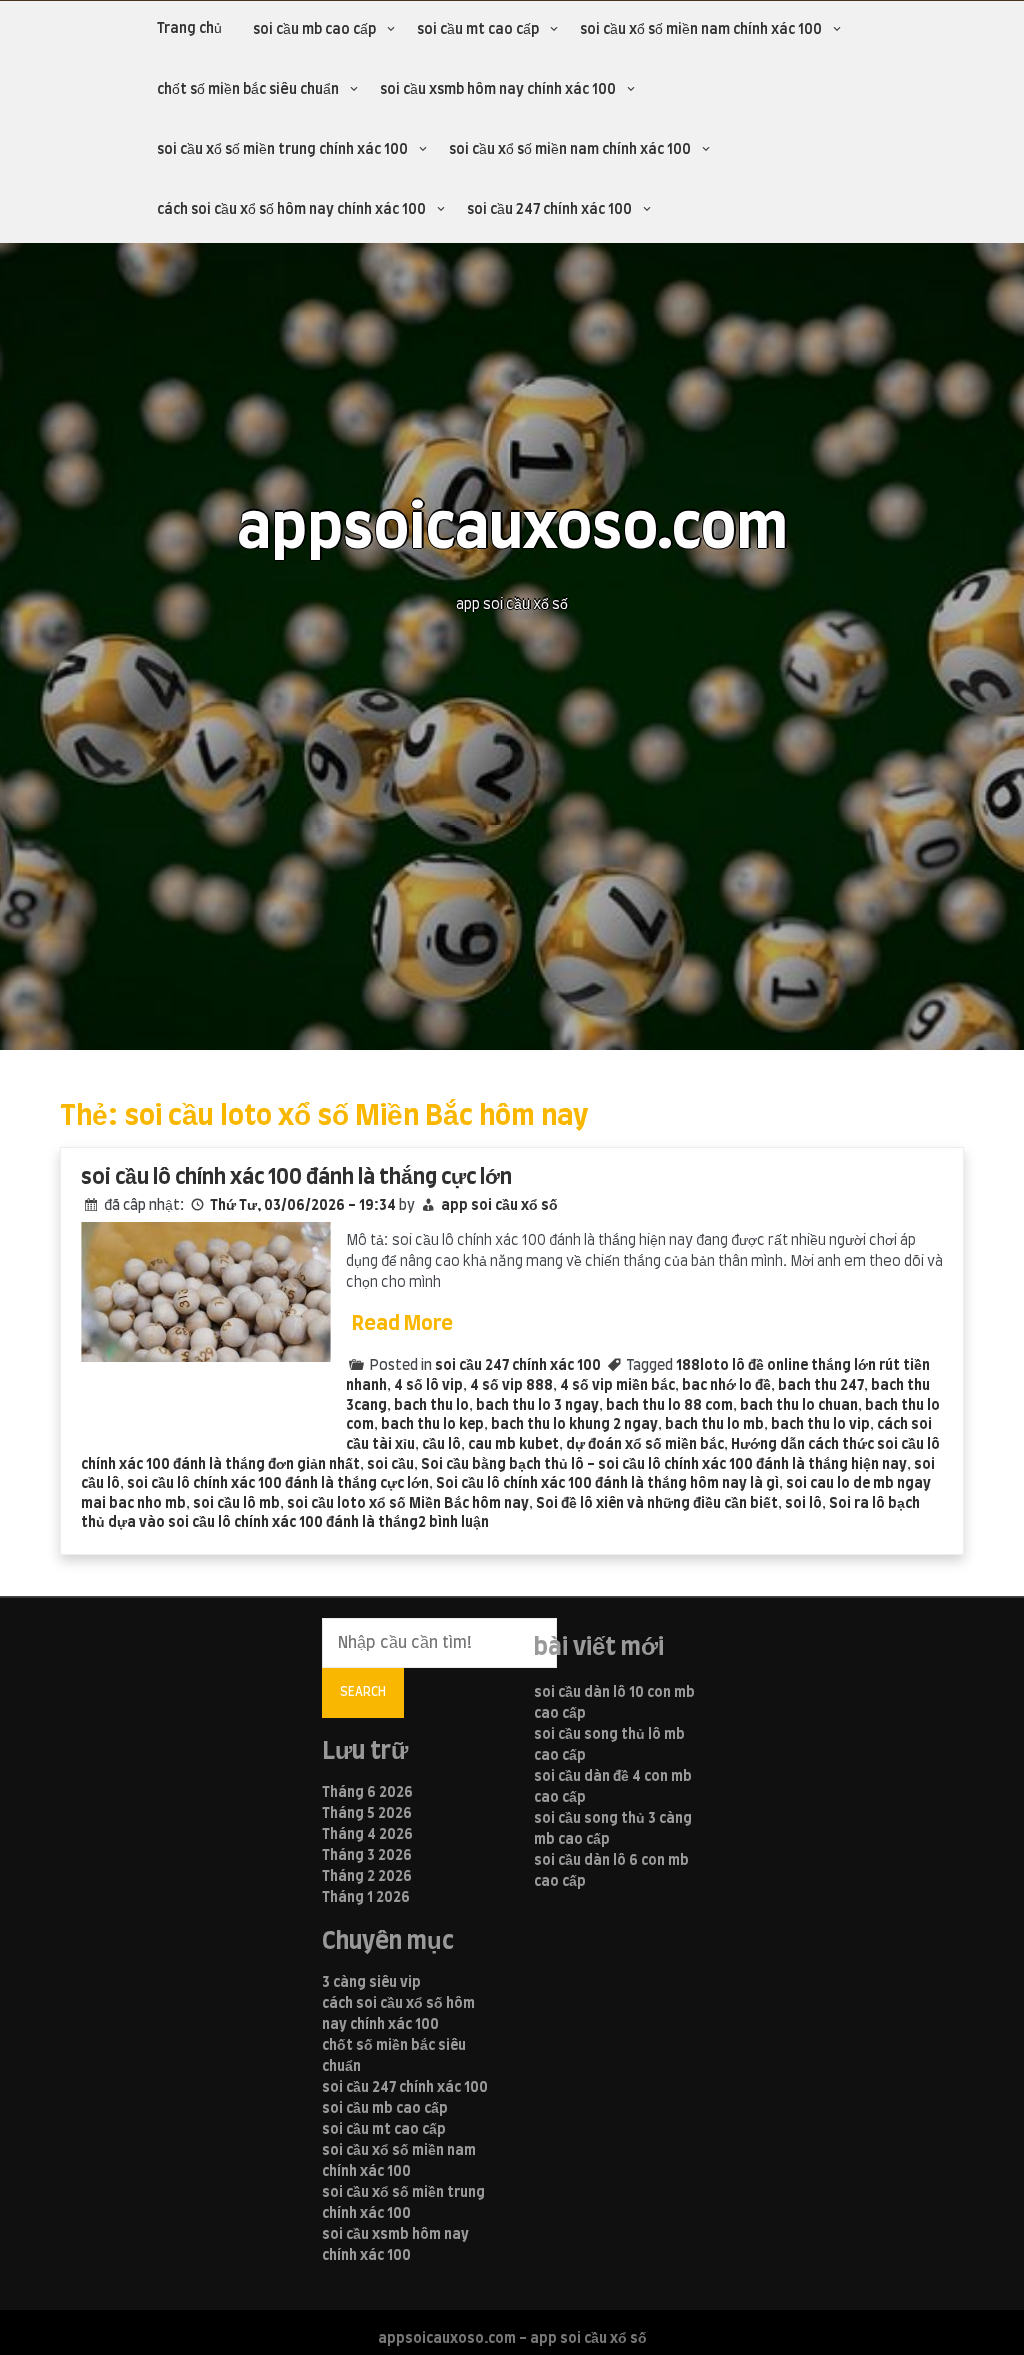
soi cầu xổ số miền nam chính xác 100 (701, 30)
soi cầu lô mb (236, 1504)
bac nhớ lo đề (726, 1386)
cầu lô (441, 1445)
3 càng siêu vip (371, 1983)
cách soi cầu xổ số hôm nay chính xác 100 (291, 210)
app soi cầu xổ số (499, 1206)
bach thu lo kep (432, 1425)
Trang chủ (189, 29)
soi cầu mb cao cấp (314, 30)
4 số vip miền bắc (617, 1386)
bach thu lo (431, 1406)
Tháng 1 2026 (366, 1898)
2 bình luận (453, 1523)
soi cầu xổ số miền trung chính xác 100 (282, 150)
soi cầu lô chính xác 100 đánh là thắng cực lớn (296, 1177)
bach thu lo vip (820, 1425)
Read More (402, 1324)
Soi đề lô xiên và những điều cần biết (657, 1504)
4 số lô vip (428, 1386)
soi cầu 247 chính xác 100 (549, 210)
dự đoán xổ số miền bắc (645, 1445)
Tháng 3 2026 (367, 1856)
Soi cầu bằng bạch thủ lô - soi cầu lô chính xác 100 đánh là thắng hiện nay (664, 1465)
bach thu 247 (821, 1386)
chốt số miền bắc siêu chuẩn (248, 90)
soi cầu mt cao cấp (478, 30)
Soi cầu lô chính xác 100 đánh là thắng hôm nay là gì (607, 1484)
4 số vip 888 (511, 1386)
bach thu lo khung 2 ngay (574, 1425)
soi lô (803, 1504)
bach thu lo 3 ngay (537, 1406)
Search (363, 1692)
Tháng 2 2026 (367, 1877)
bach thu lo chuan (799, 1406)
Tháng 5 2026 (367, 1814)
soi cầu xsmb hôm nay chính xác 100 (498, 90)
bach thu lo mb (714, 1425)
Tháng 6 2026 (367, 1793)
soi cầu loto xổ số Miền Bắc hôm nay (408, 1504)
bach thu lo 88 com (669, 1406)
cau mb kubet (513, 1445)
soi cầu (390, 1465)
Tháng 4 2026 (367, 1835)
